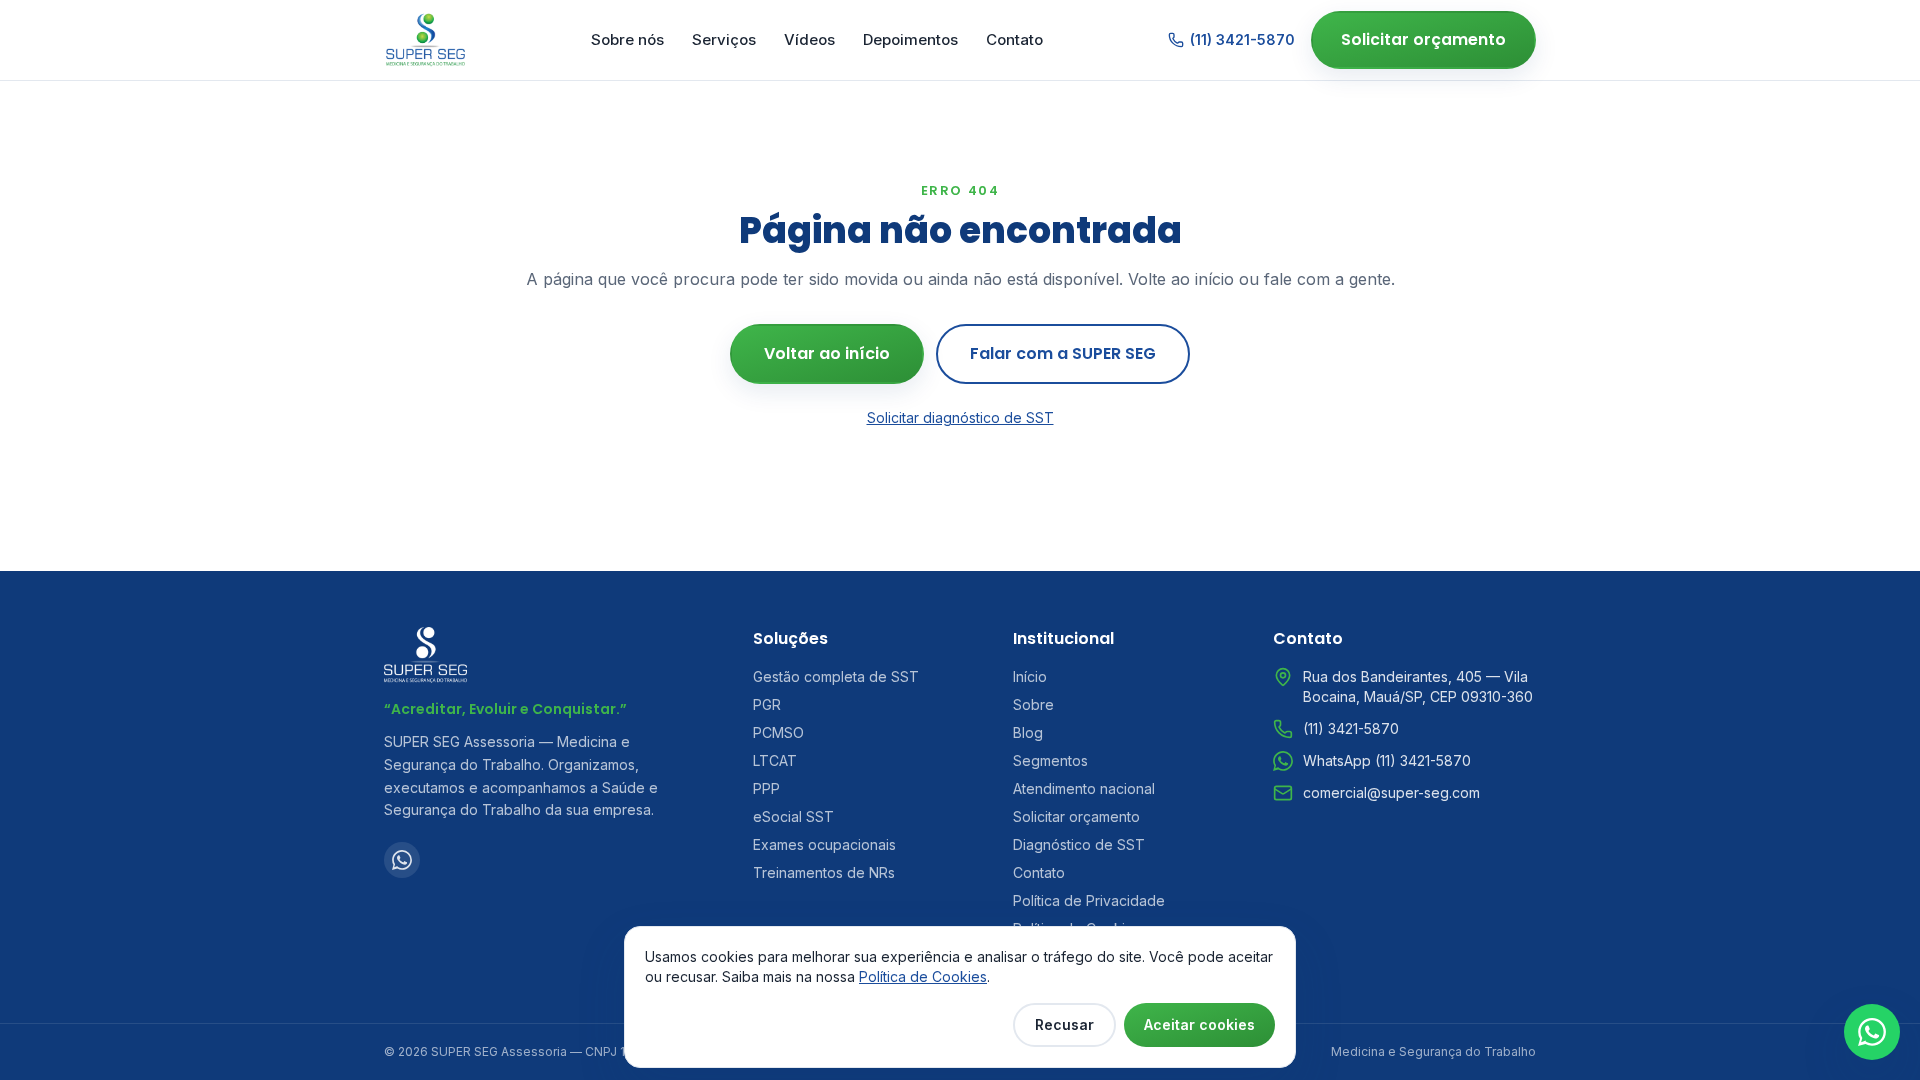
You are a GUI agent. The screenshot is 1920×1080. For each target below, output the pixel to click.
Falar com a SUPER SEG (1063, 353)
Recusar (1064, 1024)
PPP (766, 788)
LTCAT (775, 760)
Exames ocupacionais (824, 844)
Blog (1028, 732)
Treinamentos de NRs (824, 872)
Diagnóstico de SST (1079, 844)
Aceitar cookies (1199, 1024)
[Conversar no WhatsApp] (1872, 1032)
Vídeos (809, 39)
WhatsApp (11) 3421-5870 (1387, 760)
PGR (767, 704)
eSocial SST (793, 816)
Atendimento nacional (1084, 788)
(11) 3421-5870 (1242, 39)
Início (1030, 676)
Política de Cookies (923, 976)
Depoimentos (910, 39)
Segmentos (1050, 760)
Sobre (1033, 704)
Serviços (724, 39)
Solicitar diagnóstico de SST (960, 417)
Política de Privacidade (1089, 900)
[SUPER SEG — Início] (425, 40)
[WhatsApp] (402, 860)
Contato (1014, 39)
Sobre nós (627, 39)
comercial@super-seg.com (1391, 792)
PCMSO (778, 732)
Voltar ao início (827, 353)
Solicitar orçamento (1423, 39)
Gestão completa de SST (836, 676)
